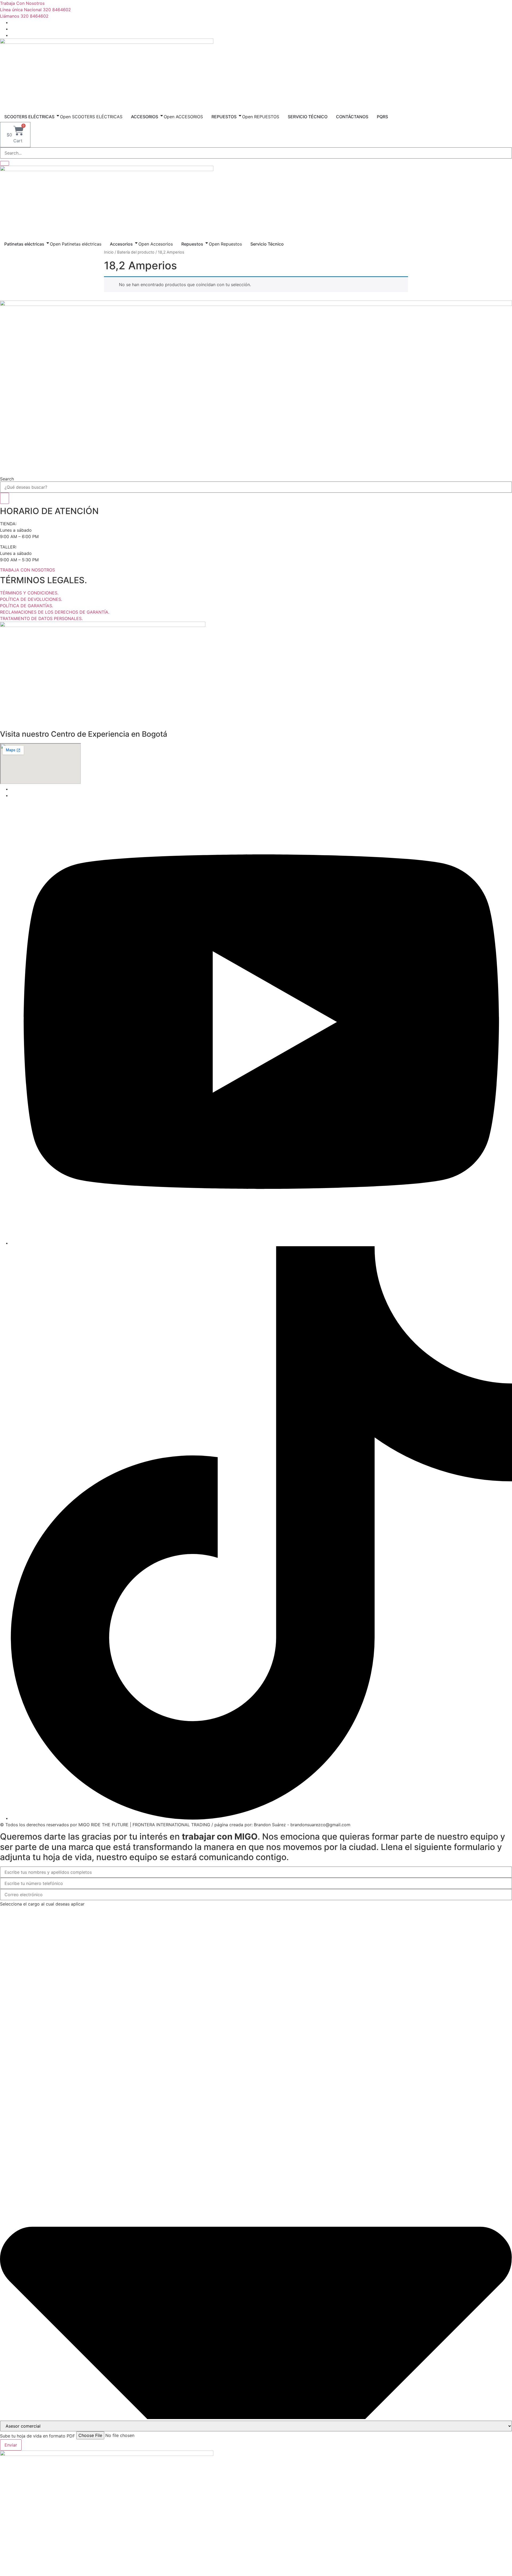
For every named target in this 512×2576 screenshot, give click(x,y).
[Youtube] (261, 1243)
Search (7, 479)
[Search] (5, 498)
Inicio (109, 252)
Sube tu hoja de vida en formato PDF (37, 2436)
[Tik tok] (261, 1818)
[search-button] (5, 163)
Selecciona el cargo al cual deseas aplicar (42, 1904)
